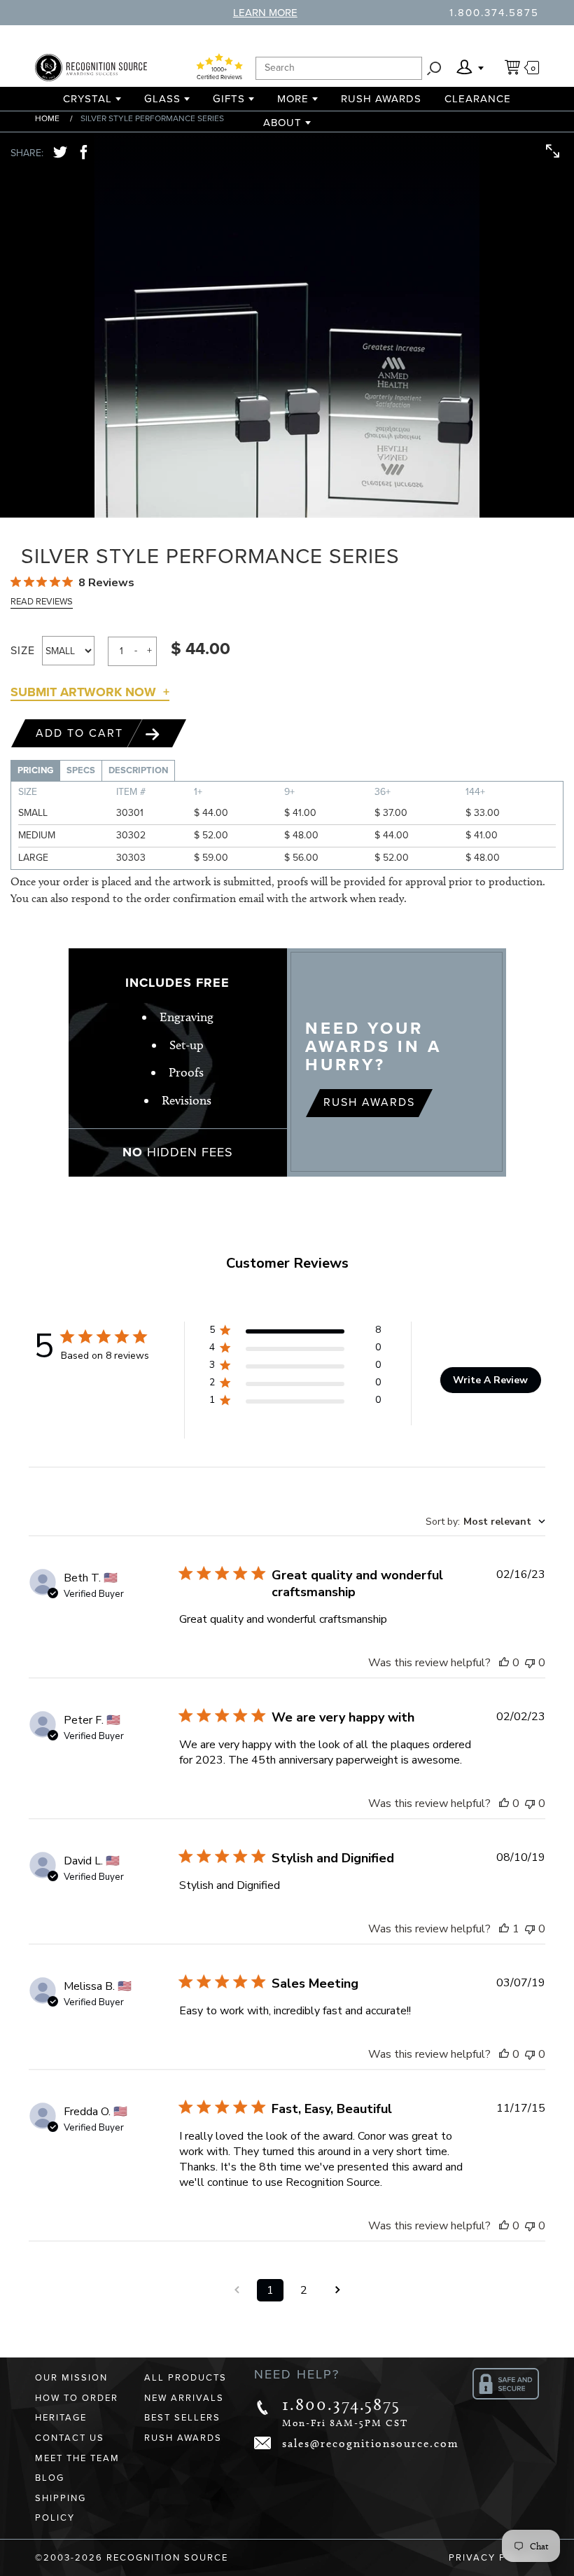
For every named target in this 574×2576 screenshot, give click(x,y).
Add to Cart (82, 733)
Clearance (478, 99)
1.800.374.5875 (494, 13)
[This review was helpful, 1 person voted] (504, 1929)
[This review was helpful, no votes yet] (504, 1663)
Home (47, 118)
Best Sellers (182, 2418)
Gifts (229, 99)
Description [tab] (138, 770)
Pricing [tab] (35, 770)
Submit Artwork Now (83, 692)
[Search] (434, 68)
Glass (162, 99)
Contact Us (70, 2438)
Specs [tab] (81, 770)
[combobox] (485, 1522)
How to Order (77, 2398)
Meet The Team (77, 2458)
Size (23, 651)
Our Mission (71, 2378)
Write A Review (490, 1380)
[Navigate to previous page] (237, 2290)
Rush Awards (381, 99)
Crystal (87, 99)
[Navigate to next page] (337, 2290)
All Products (185, 2378)
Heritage (61, 2418)
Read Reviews (42, 602)
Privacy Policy (494, 2558)
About (282, 123)
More (293, 99)
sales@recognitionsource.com (371, 2443)
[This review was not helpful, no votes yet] (530, 1663)
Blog (50, 2478)
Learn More (265, 13)
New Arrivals (184, 2398)
